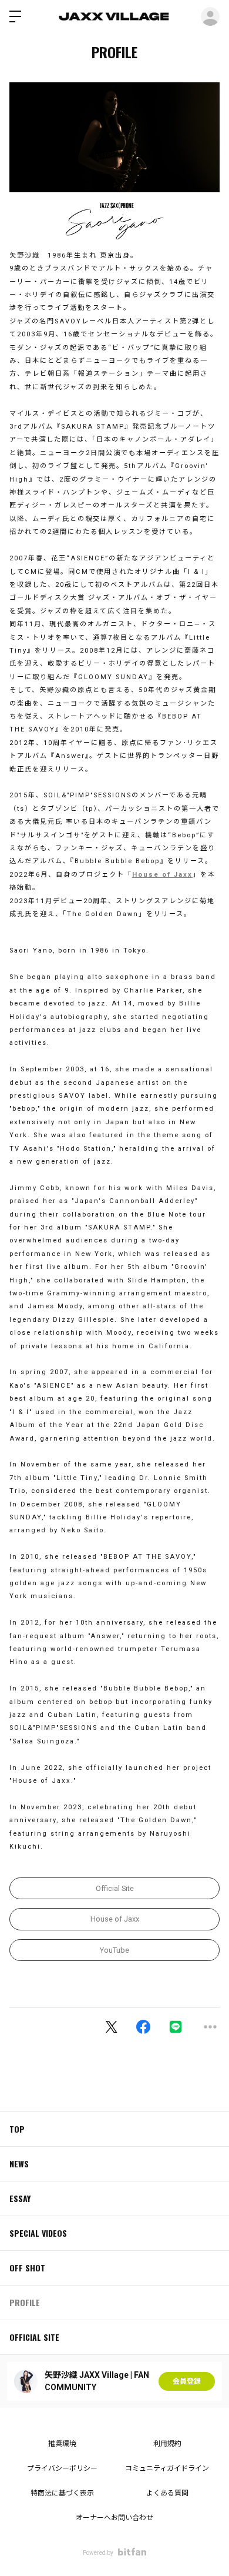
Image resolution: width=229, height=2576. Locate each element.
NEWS (19, 2164)
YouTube (114, 1950)
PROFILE (25, 2302)
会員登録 (187, 2381)
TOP (17, 2129)
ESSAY (20, 2198)
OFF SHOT (27, 2268)
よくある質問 (167, 2493)
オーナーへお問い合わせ (114, 2518)
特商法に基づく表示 (62, 2493)
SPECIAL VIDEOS (38, 2233)
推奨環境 (62, 2444)
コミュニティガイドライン (167, 2468)
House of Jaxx (162, 875)
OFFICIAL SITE (34, 2337)
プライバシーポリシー (62, 2468)
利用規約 (167, 2444)
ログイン (210, 16)
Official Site (115, 1888)
